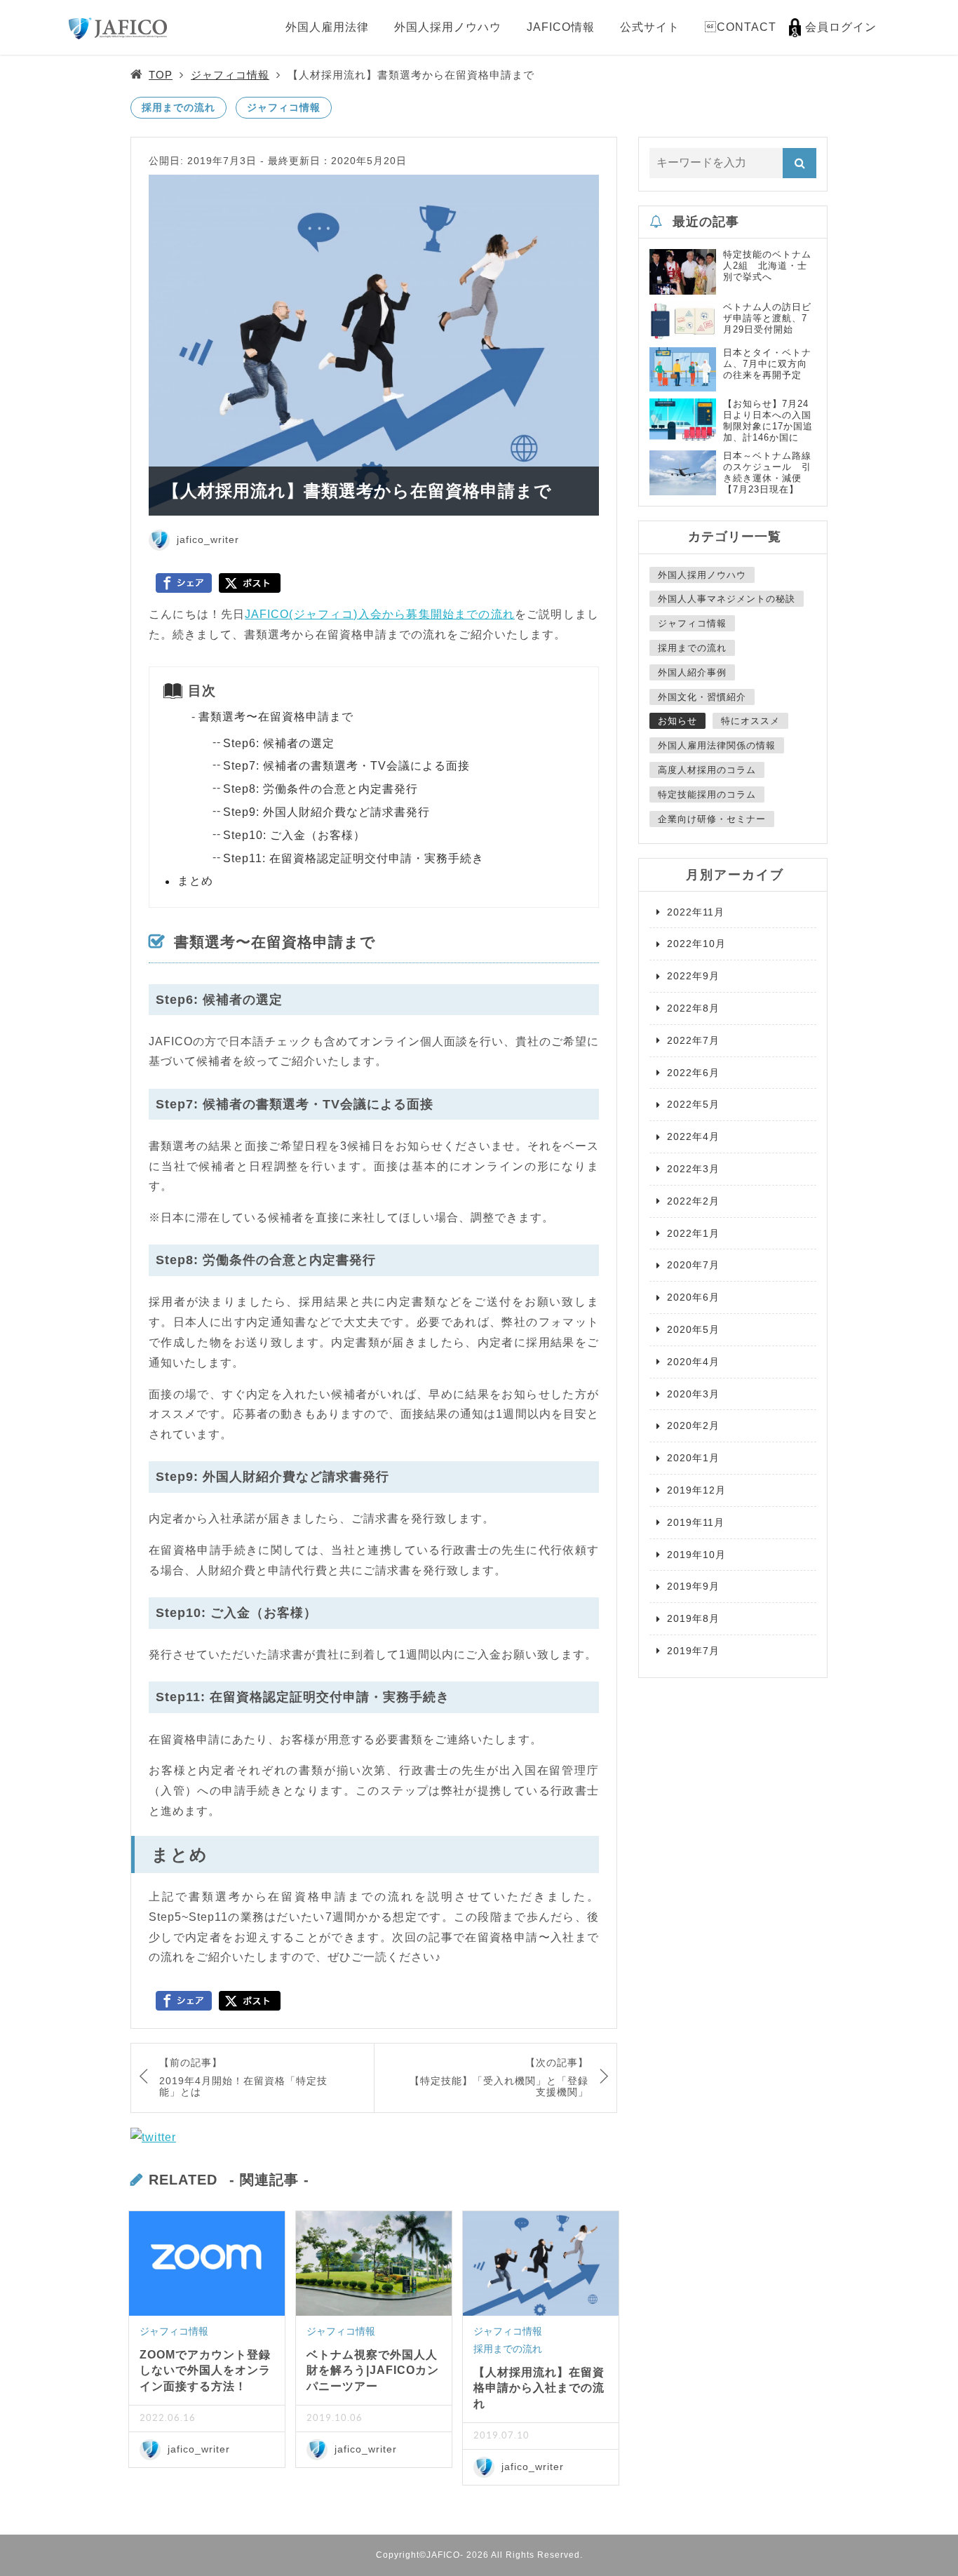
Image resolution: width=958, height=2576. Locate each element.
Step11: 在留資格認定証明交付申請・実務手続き (353, 858)
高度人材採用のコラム (707, 770)
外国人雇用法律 (327, 27)
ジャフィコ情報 (230, 75)
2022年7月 (693, 1040)
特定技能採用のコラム (707, 794)
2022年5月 (693, 1104)
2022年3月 (693, 1169)
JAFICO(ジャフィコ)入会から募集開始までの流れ (380, 614)
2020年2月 (693, 1425)
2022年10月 (696, 944)
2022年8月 (693, 1008)
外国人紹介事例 (692, 672)
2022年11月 (696, 912)
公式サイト (650, 27)
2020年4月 (693, 1362)
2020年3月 (693, 1394)
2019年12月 (696, 1490)
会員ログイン (841, 27)
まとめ (195, 881)
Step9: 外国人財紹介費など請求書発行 (326, 812)
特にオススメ (750, 721)
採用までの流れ (178, 107)
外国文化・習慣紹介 (702, 697)
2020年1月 (693, 1458)
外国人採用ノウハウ (448, 27)
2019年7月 (693, 1651)
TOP (161, 75)
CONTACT (741, 27)
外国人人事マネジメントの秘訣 (727, 599)
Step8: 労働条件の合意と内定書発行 (321, 789)
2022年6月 (693, 1073)
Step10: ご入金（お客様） (294, 835)
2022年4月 (693, 1136)
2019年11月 (696, 1522)
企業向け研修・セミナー (712, 819)
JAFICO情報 (561, 27)
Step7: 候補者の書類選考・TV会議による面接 (346, 766)
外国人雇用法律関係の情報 (717, 745)
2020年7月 (693, 1265)
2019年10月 (696, 1555)
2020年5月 (693, 1329)
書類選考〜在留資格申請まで (276, 717)
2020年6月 (693, 1297)
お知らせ (677, 721)
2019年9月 (693, 1586)
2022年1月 (693, 1233)
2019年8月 (693, 1618)
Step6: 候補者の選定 (279, 743)
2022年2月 (693, 1201)
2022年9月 (693, 976)
